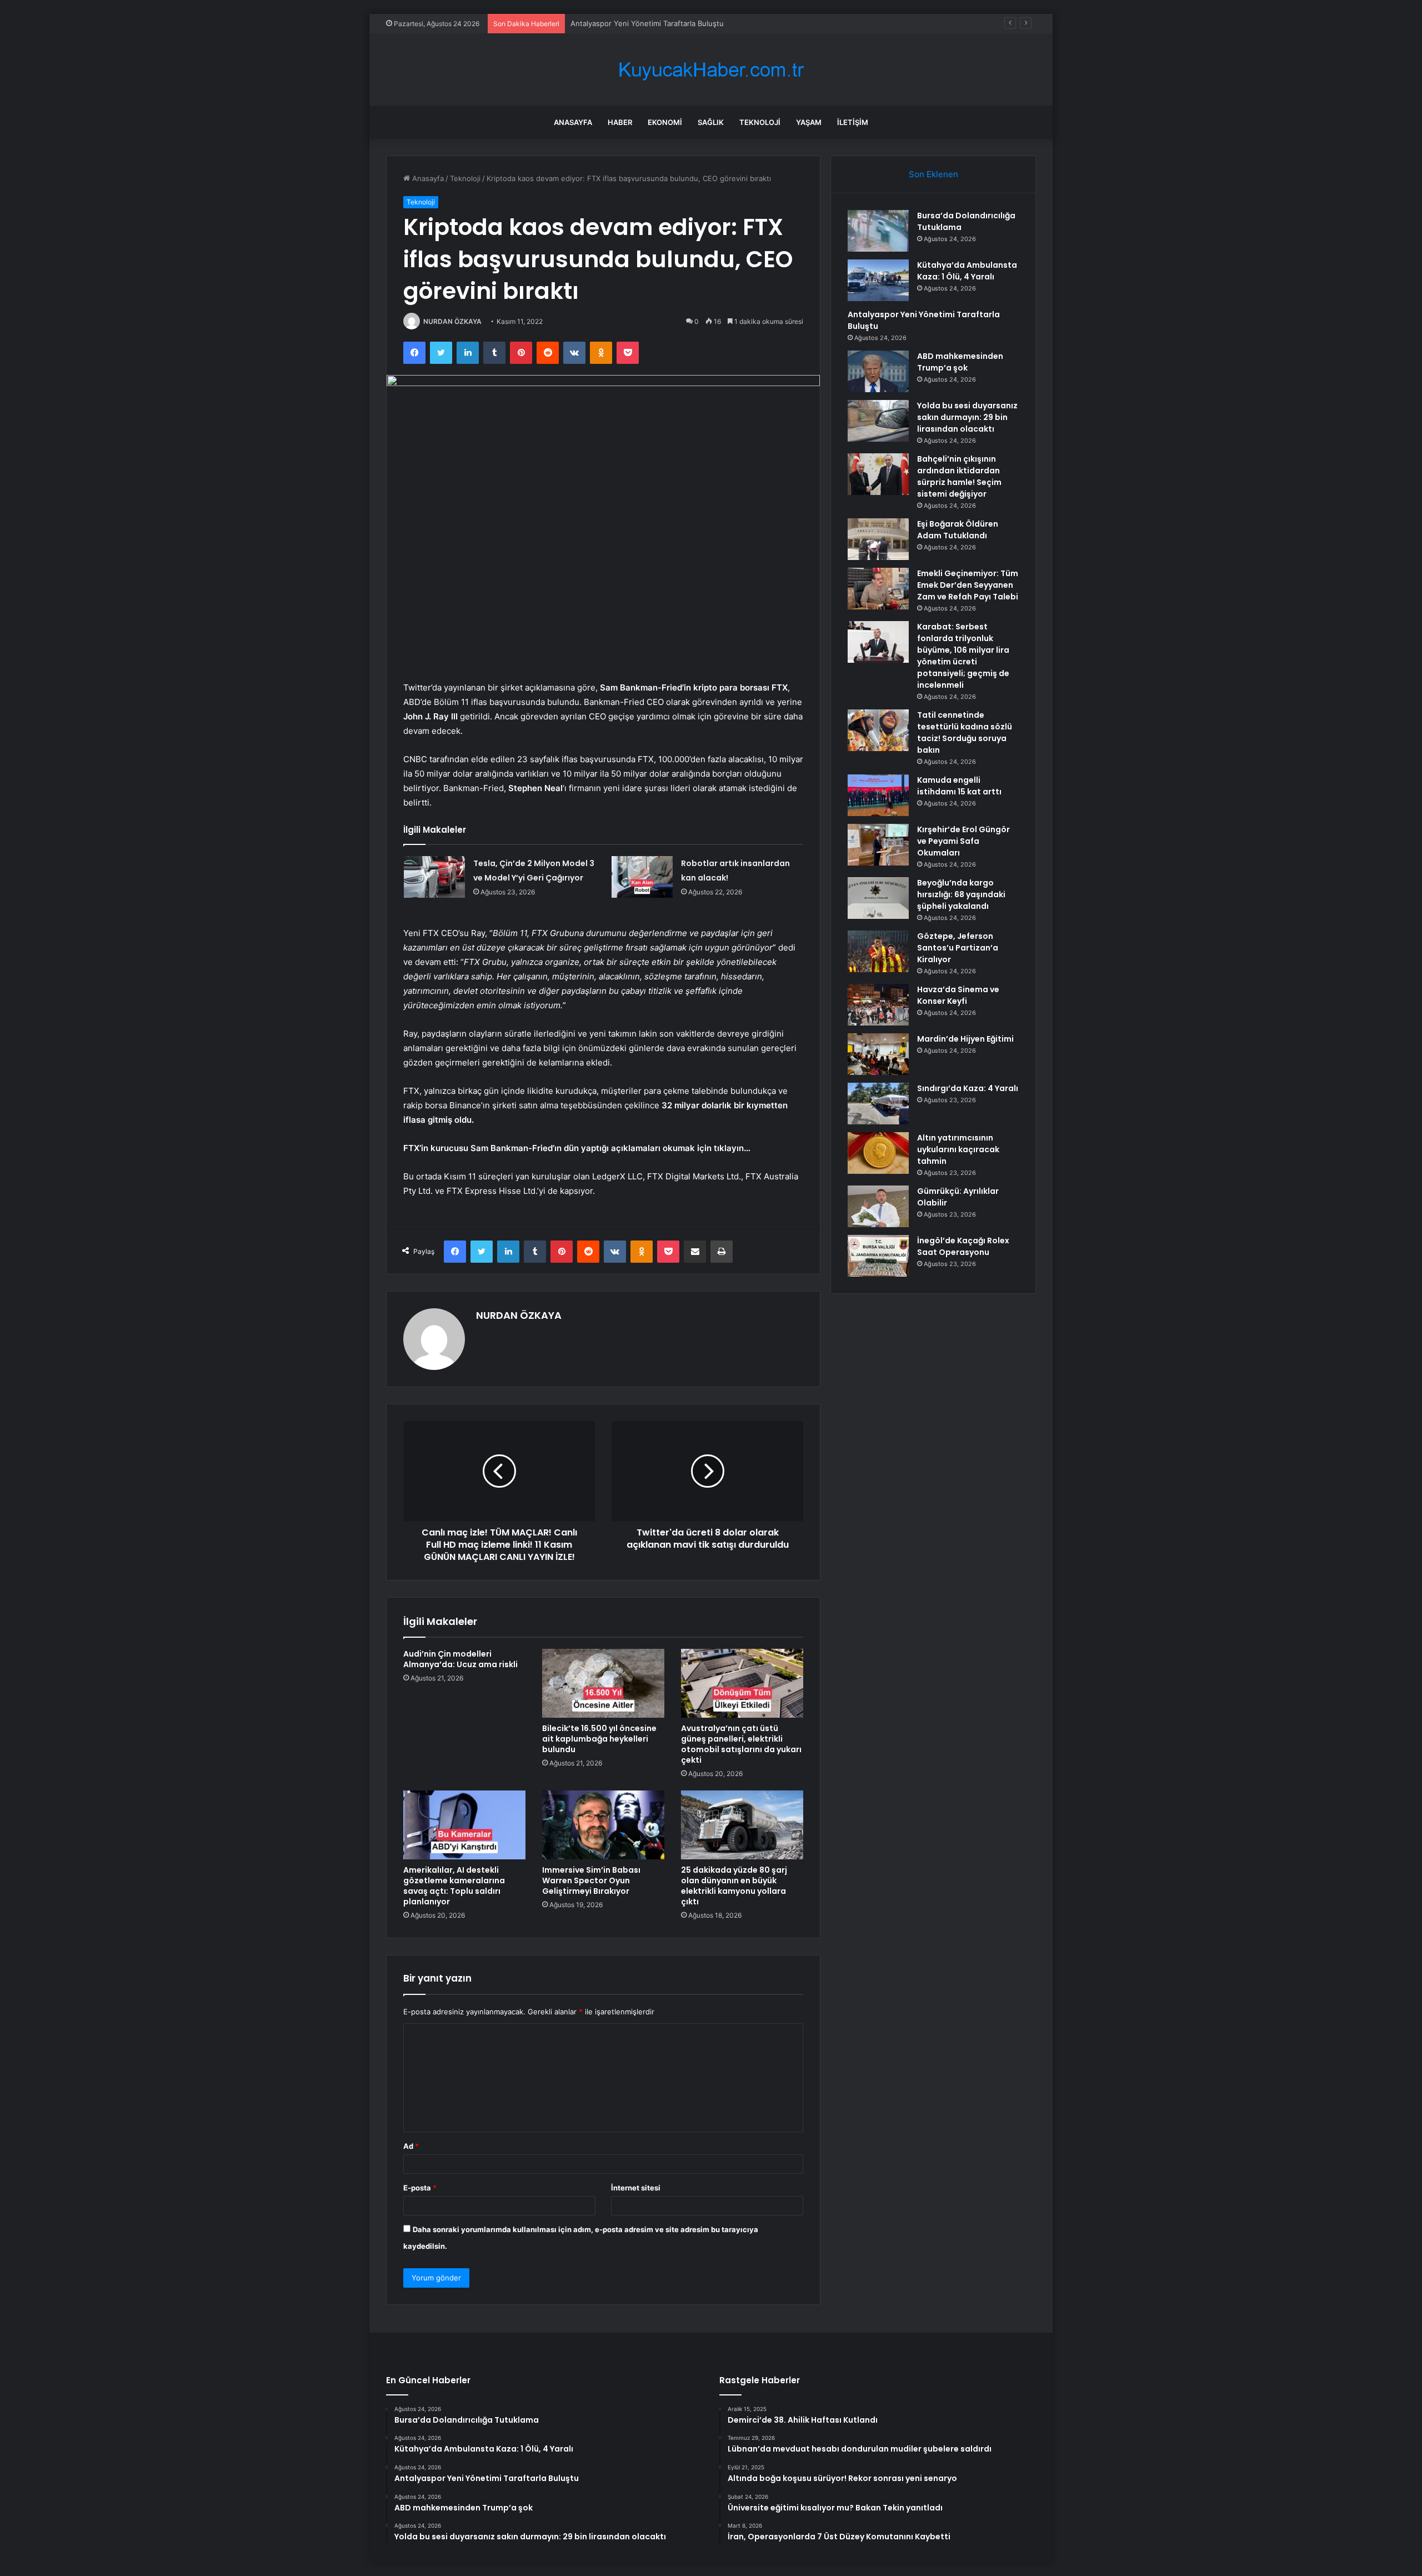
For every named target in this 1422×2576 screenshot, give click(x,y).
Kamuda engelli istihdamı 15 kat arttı (959, 786)
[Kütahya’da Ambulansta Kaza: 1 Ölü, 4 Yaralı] (878, 280)
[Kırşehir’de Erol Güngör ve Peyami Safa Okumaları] (878, 845)
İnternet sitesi (636, 2188)
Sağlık (711, 122)
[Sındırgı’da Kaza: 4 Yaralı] (878, 1104)
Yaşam (809, 122)
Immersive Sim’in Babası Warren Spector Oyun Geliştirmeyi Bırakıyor (591, 1880)
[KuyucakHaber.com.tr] (711, 70)
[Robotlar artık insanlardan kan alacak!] (642, 877)
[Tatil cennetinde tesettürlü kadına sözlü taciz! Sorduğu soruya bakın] (878, 730)
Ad (411, 2146)
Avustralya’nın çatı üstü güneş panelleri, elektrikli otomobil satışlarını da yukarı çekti (741, 1744)
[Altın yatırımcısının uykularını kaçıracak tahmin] (878, 1153)
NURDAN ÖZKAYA (452, 321)
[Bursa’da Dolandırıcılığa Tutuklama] (878, 231)
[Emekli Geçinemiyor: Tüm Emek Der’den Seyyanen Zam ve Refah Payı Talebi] (878, 589)
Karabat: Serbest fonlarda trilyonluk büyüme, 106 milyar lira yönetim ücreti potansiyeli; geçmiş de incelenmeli (963, 656)
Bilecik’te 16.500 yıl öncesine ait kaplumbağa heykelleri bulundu (599, 1739)
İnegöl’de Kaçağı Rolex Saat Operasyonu (963, 1246)
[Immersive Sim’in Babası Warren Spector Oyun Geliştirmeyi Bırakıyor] (603, 1825)
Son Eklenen (933, 174)
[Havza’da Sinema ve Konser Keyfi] (878, 1005)
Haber (620, 122)
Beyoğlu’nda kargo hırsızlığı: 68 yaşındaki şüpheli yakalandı (961, 894)
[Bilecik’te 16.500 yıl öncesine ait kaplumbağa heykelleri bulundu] (603, 1683)
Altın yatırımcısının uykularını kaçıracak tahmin (958, 1149)
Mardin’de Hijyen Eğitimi (965, 1039)
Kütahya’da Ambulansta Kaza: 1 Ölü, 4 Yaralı (967, 271)
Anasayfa (573, 122)
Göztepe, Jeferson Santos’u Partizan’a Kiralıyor (958, 948)
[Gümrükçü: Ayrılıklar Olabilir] (878, 1206)
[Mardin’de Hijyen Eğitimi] (878, 1054)
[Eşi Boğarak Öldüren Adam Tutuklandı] (878, 539)
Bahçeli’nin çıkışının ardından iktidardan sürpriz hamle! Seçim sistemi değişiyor (959, 476)
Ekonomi (665, 122)
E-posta (420, 2188)
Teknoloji (760, 122)
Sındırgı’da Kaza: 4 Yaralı (968, 1088)
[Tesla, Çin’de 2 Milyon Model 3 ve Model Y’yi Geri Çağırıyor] (434, 877)
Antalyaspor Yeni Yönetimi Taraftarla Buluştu (647, 23)
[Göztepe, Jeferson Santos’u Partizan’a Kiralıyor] (878, 951)
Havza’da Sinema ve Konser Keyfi (958, 995)
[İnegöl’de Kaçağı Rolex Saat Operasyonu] (878, 1256)
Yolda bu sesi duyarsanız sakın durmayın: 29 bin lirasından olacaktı (967, 417)
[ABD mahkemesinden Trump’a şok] (878, 371)
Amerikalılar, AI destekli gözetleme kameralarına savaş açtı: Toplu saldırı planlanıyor (454, 1886)
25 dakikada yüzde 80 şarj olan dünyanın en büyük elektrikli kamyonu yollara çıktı (734, 1886)
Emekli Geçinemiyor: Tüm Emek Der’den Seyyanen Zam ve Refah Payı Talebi (968, 585)
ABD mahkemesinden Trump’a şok (960, 362)
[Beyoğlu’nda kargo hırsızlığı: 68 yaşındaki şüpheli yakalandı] (878, 898)
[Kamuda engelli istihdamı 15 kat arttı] (878, 795)
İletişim (853, 122)
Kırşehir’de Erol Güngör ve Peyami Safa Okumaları (963, 841)
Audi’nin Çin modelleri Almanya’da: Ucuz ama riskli (460, 1659)
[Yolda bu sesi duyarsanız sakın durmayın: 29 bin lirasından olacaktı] (878, 421)
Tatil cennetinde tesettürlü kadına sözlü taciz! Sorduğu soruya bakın (965, 732)
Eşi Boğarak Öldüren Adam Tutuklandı (958, 530)
